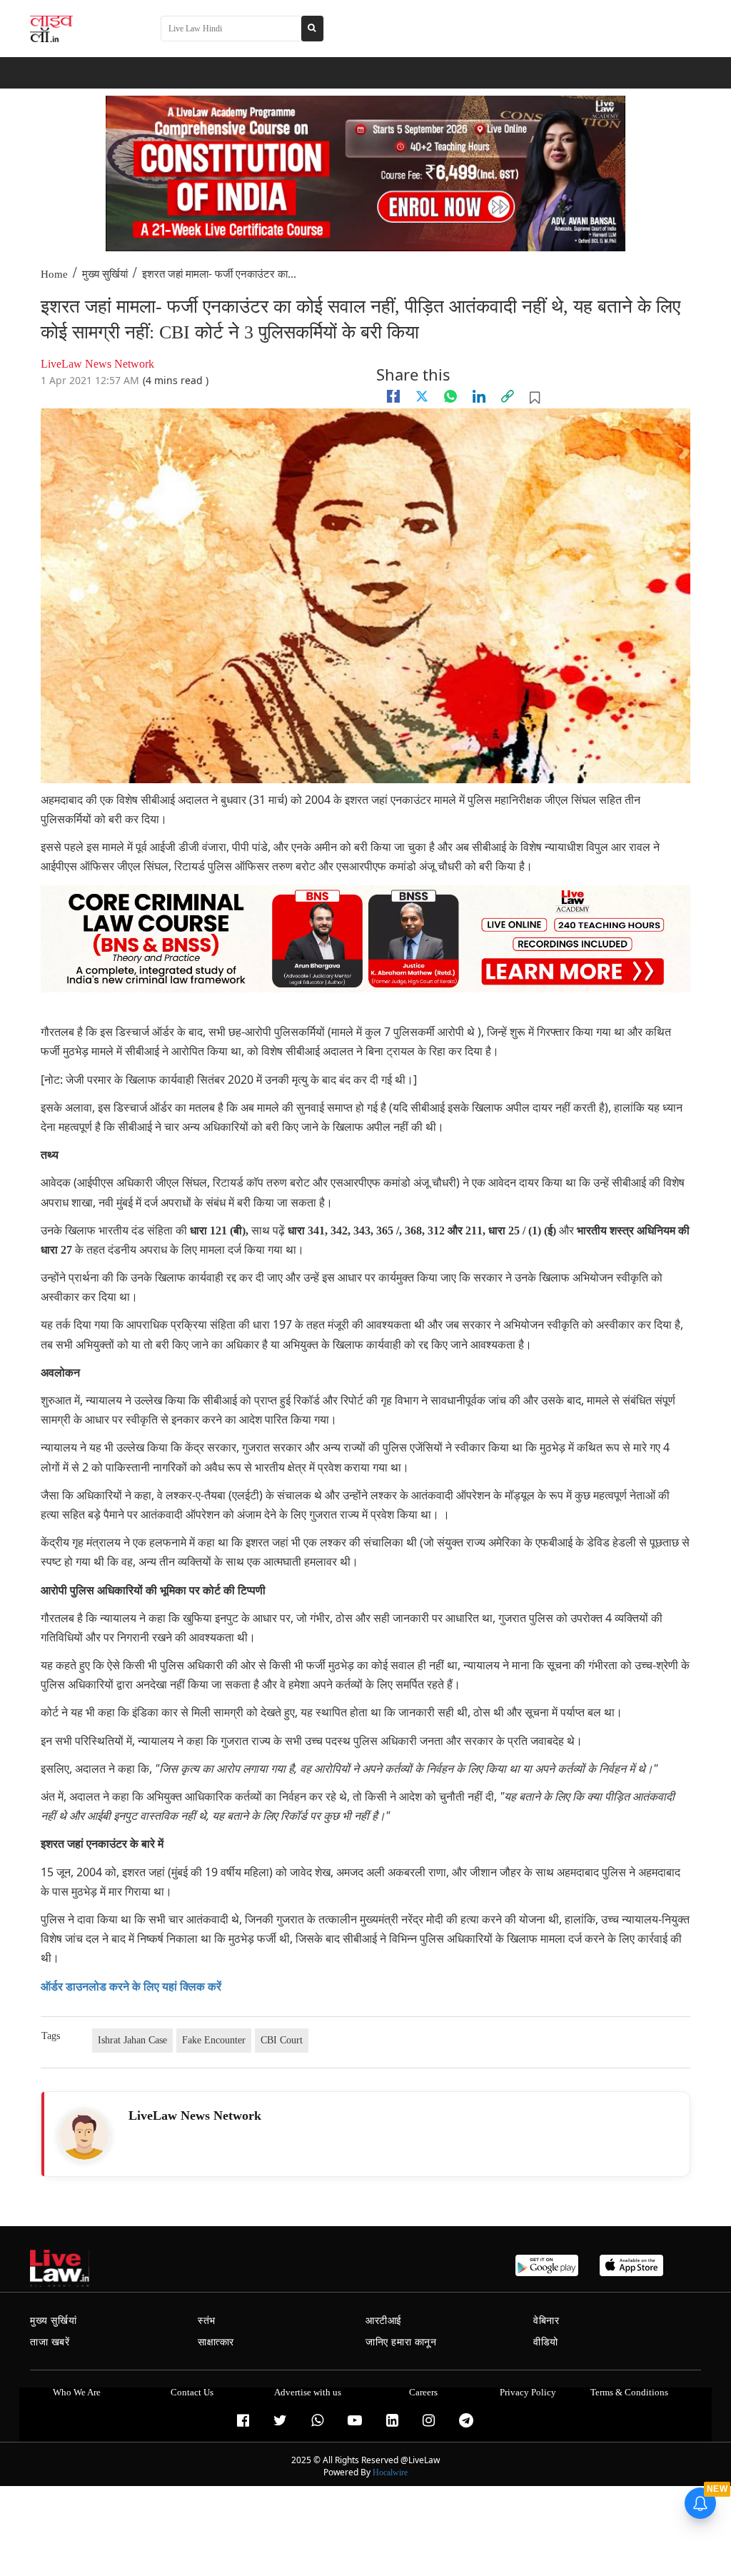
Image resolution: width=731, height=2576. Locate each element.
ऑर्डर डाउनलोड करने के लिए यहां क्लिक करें (131, 1987)
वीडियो (546, 2342)
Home (54, 274)
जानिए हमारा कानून (401, 2342)
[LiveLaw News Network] (84, 2135)
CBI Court (282, 2040)
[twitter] (422, 396)
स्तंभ (207, 2321)
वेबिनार (546, 2321)
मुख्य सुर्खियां (105, 274)
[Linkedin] (479, 396)
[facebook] (393, 396)
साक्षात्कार (216, 2342)
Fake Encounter (214, 2040)
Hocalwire (390, 2472)
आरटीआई (384, 2321)
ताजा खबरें (50, 2342)
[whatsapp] (450, 396)
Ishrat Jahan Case (132, 2040)
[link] (508, 396)
